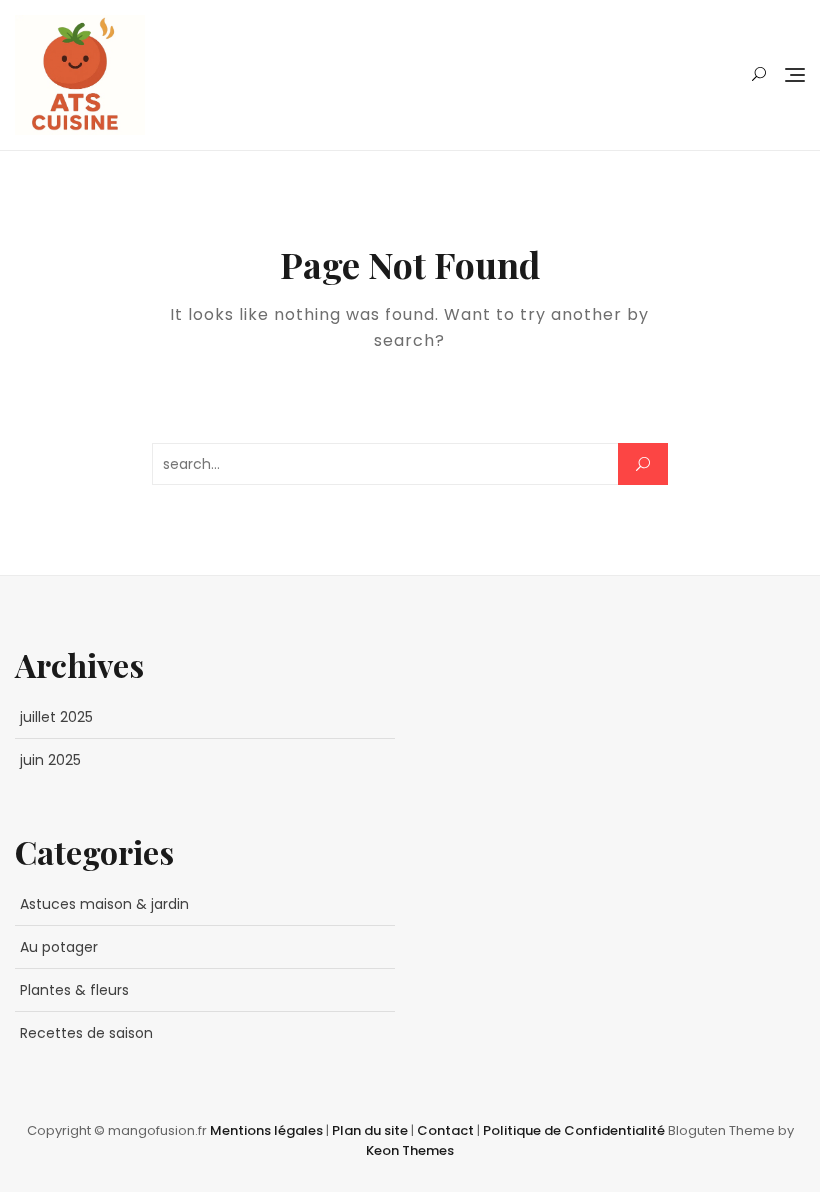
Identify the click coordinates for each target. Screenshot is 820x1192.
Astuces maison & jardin (104, 904)
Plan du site (371, 1130)
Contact (447, 1130)
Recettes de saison (86, 1033)
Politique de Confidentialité (575, 1130)
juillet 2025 (56, 717)
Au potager (59, 947)
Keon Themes (410, 1150)
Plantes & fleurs (74, 990)
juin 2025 (50, 760)
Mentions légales (268, 1130)
